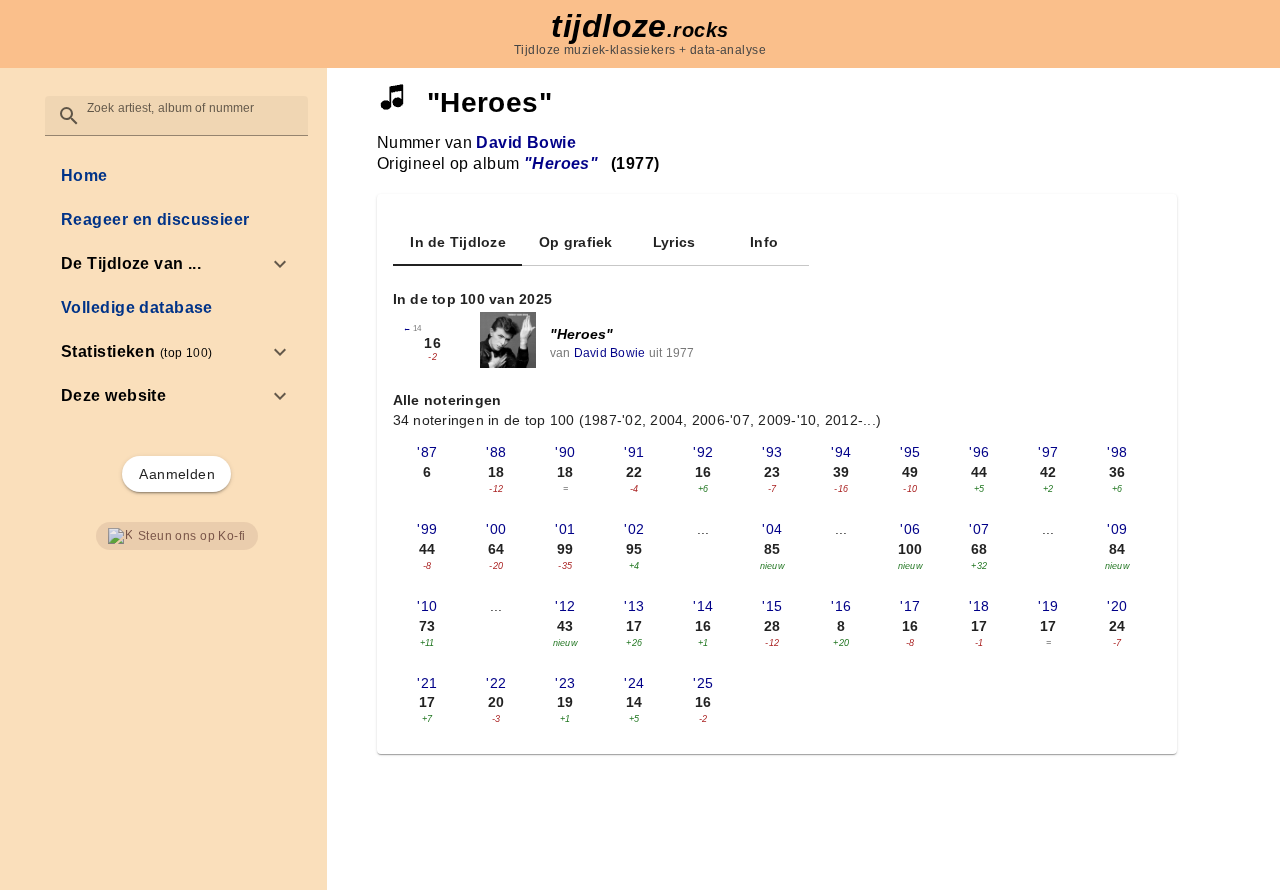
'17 (910, 606)
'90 (565, 452)
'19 (1048, 606)
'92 (703, 452)
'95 (910, 452)
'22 (496, 683)
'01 (565, 529)
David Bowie (526, 142)
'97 (1048, 452)
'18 (979, 606)
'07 (979, 529)
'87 (427, 452)
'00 (496, 529)
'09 (1117, 529)
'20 (1117, 606)
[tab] (457, 242)
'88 (496, 452)
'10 (427, 606)
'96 (979, 452)
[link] (176, 176)
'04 (772, 529)
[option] (176, 264)
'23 (565, 683)
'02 (634, 529)
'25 (703, 683)
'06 (910, 529)
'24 (634, 683)
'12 (565, 606)
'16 (841, 606)
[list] (176, 286)
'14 (703, 606)
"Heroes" (582, 334)
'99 (427, 529)
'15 (772, 606)
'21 (427, 683)
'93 (772, 452)
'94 (841, 452)
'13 (634, 606)
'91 (634, 452)
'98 (1117, 452)
